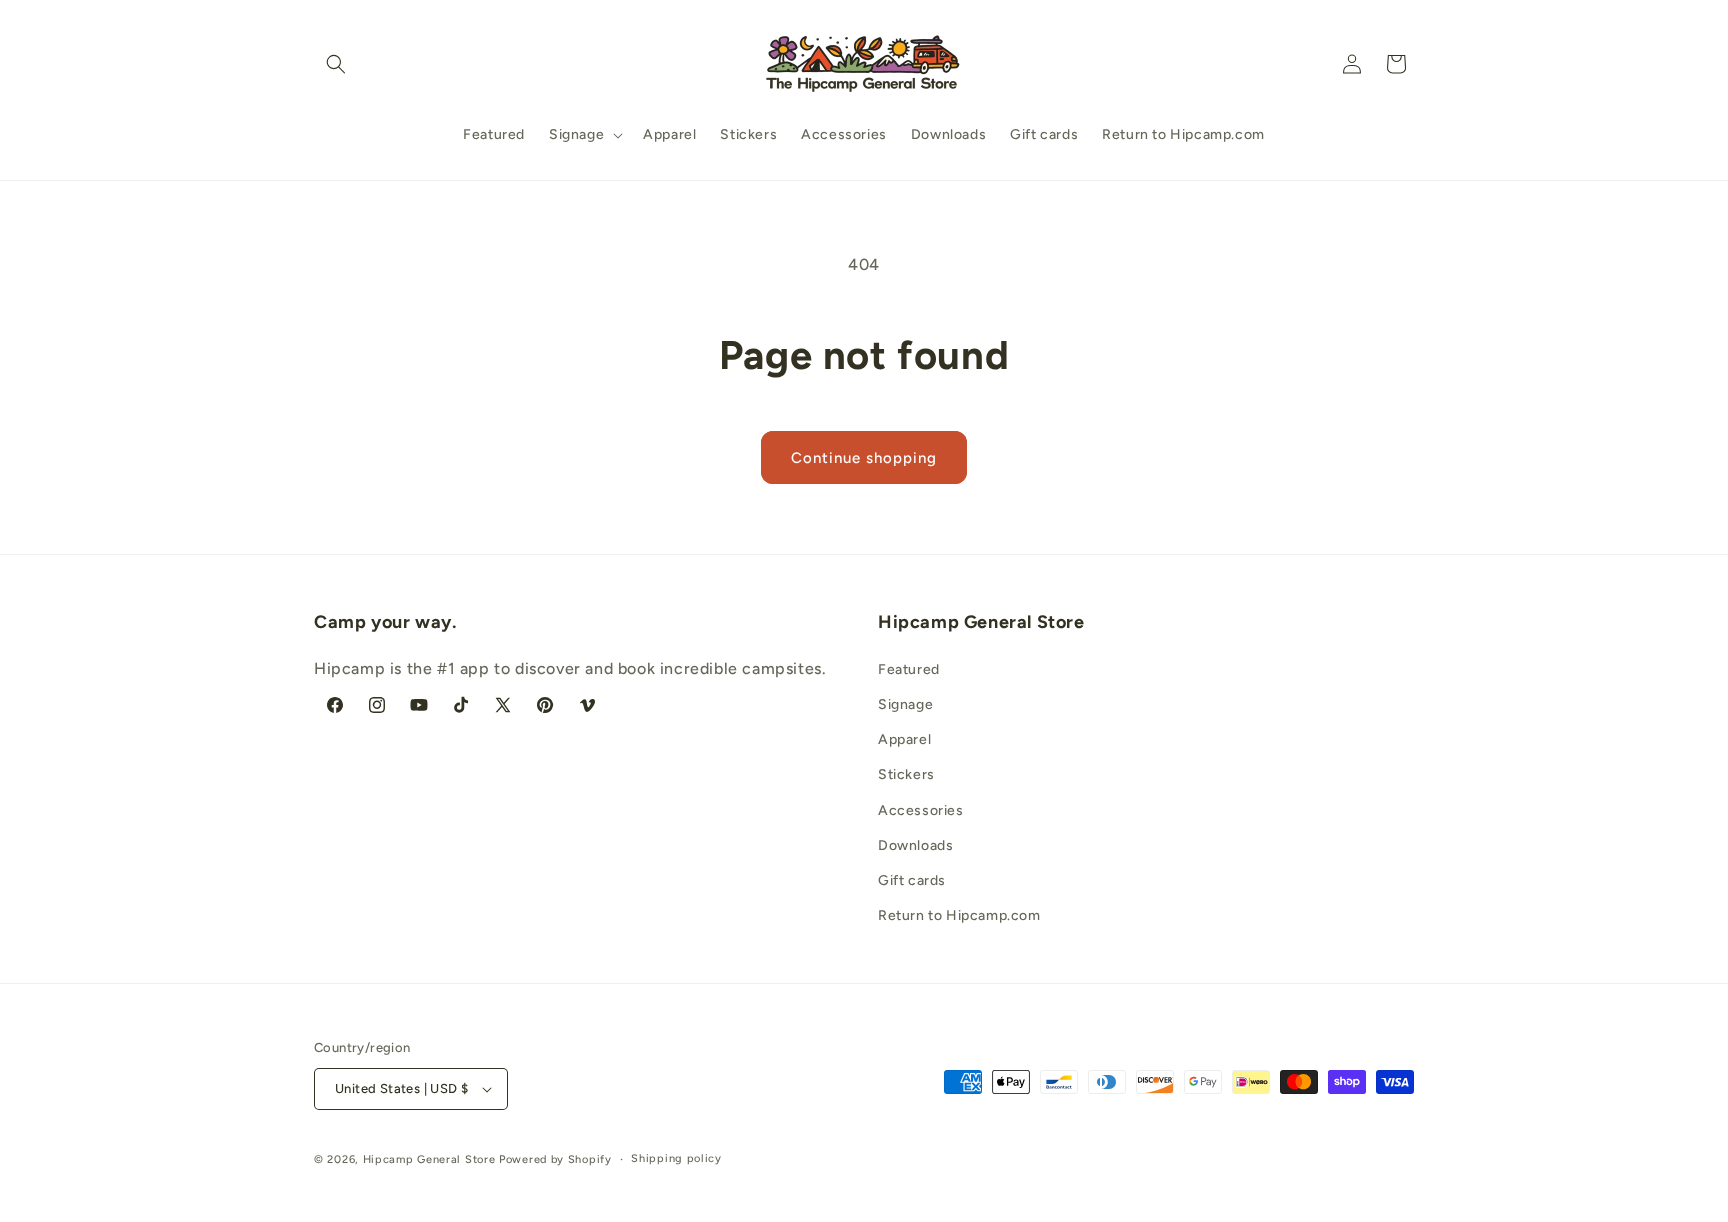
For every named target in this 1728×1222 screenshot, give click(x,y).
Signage (905, 704)
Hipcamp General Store (429, 1159)
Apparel (904, 739)
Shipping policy (676, 1158)
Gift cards (912, 880)
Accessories (921, 810)
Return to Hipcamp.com (959, 915)
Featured (909, 669)
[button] (336, 64)
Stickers (906, 774)
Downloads (915, 845)
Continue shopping (864, 458)
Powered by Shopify (555, 1159)
